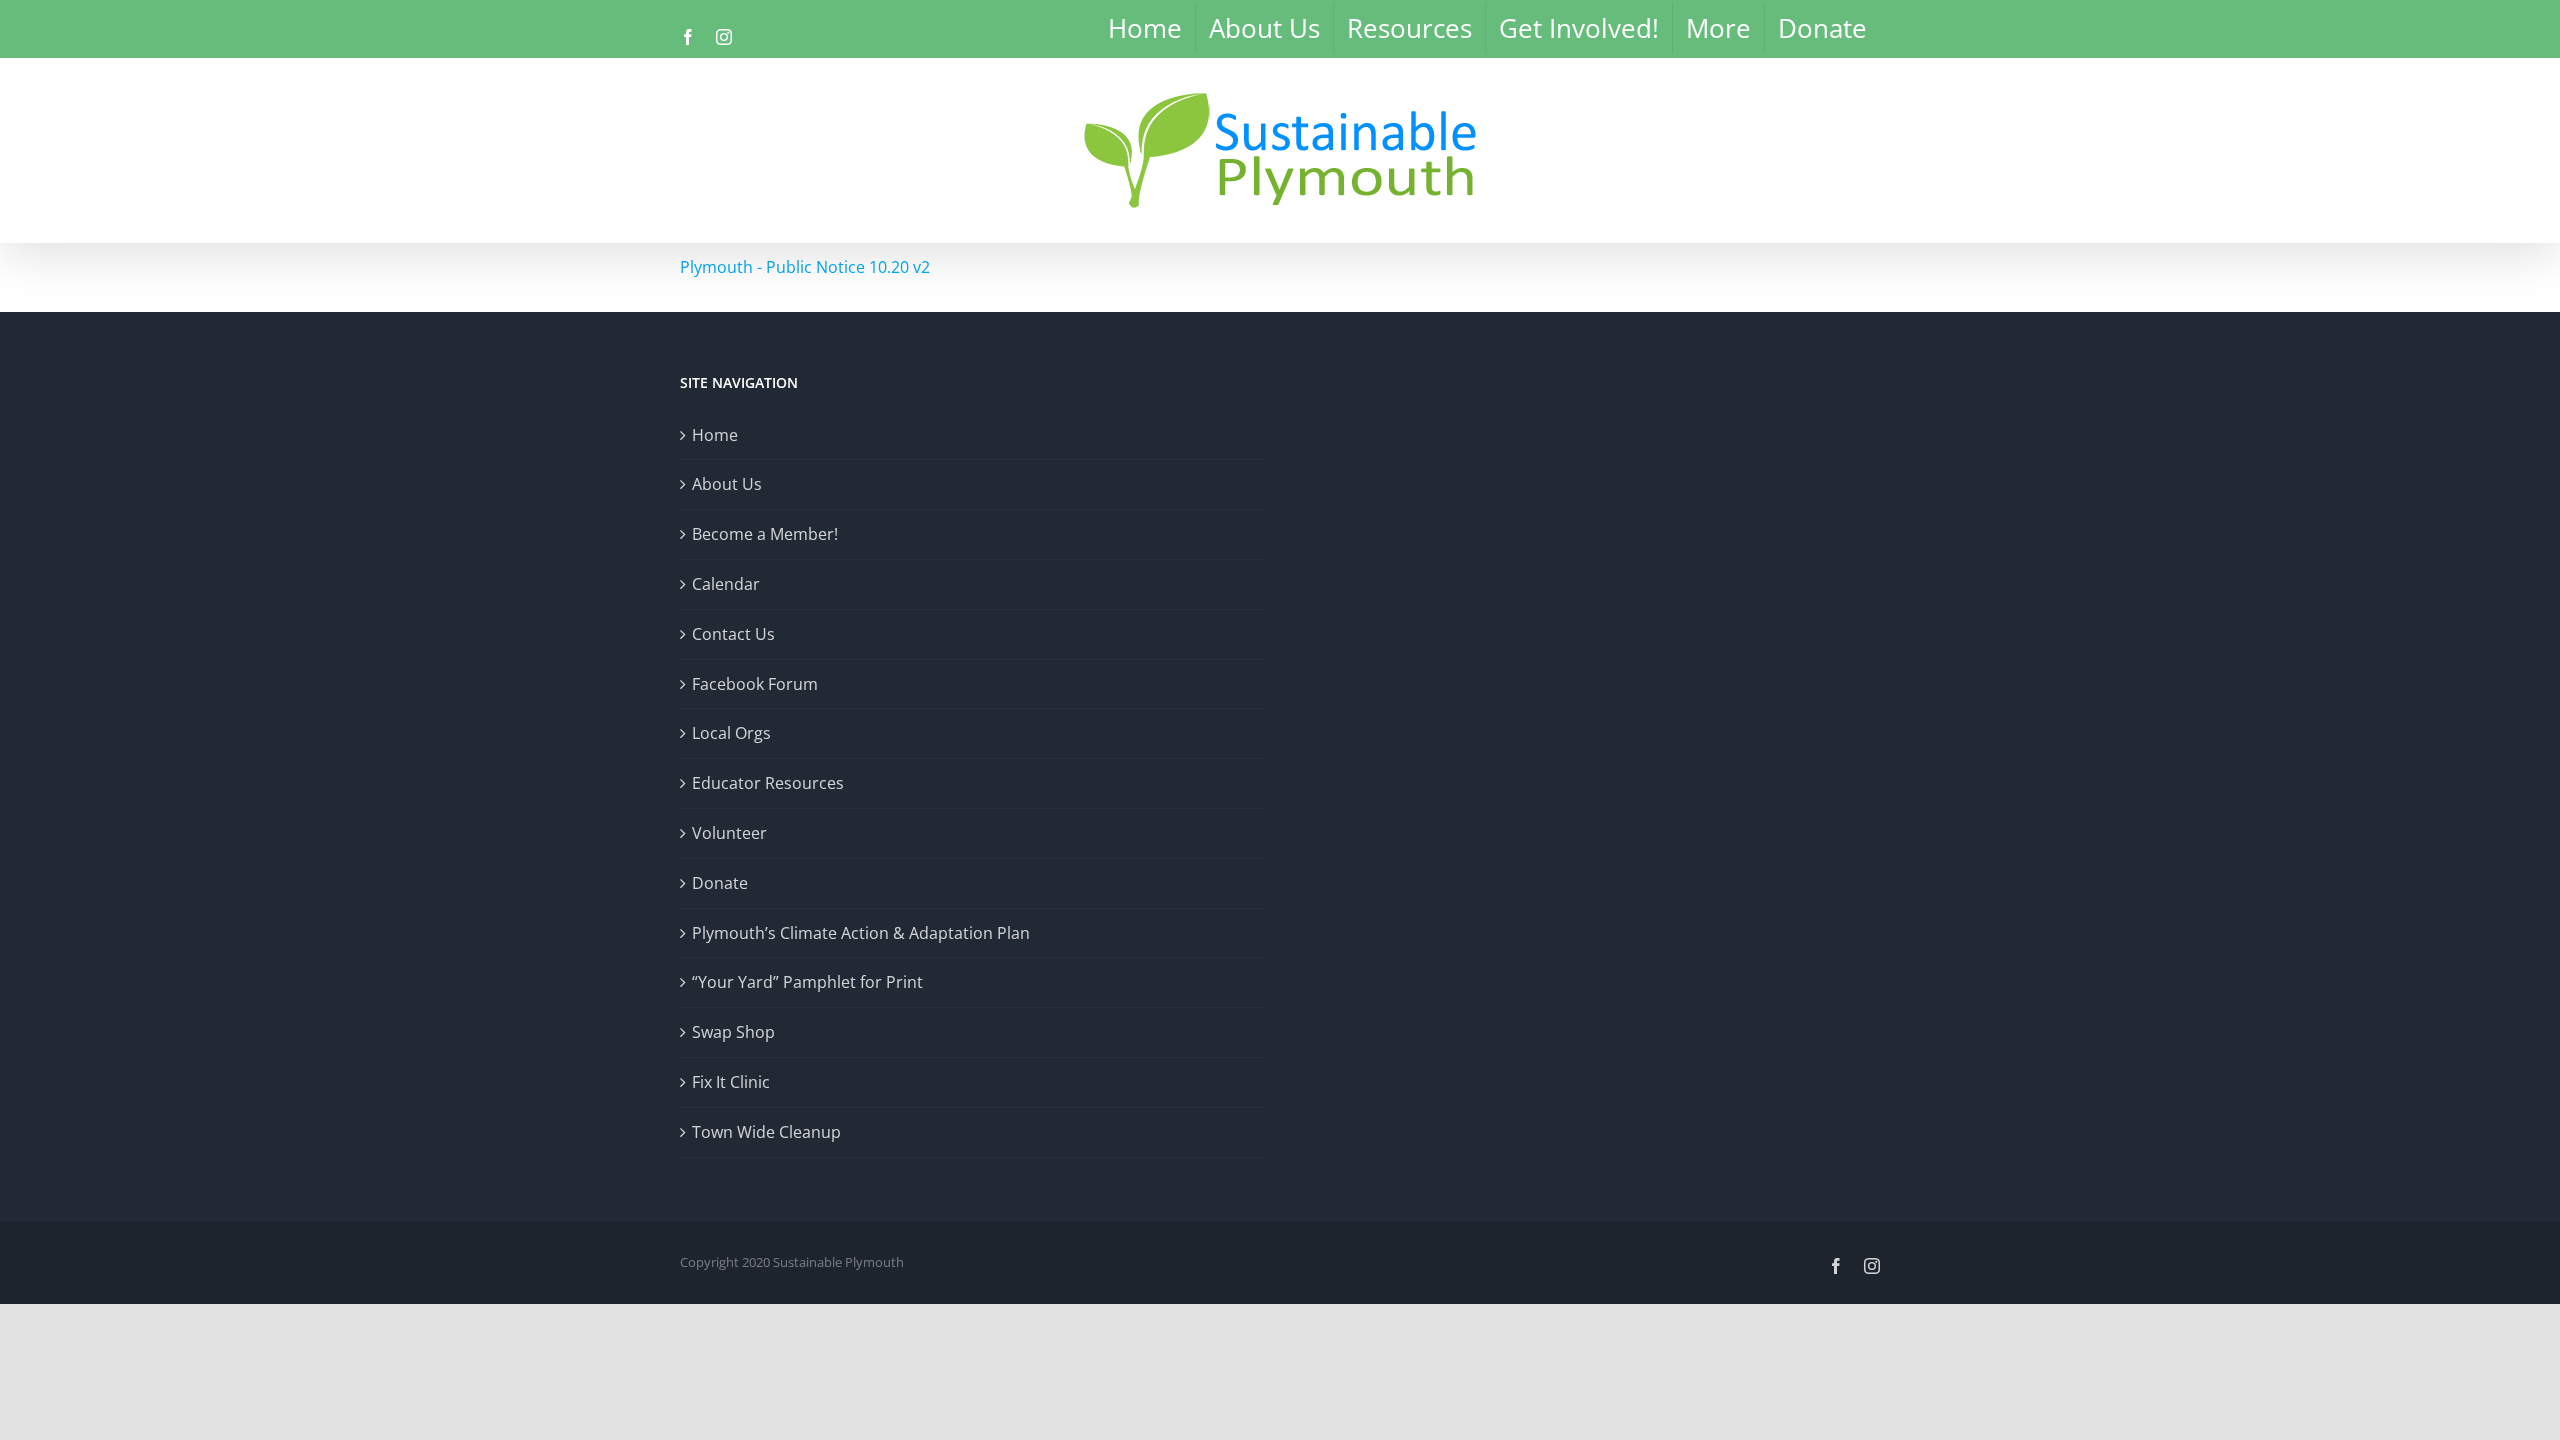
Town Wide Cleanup (766, 1132)
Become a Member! (765, 534)
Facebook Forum (755, 684)
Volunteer (729, 833)
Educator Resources (768, 783)
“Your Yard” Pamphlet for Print (807, 982)
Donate (720, 883)
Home (715, 435)
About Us (727, 484)
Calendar (726, 584)
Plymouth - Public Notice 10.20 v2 (805, 267)
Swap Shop (733, 1032)
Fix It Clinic (731, 1082)
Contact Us (733, 634)
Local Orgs (731, 733)
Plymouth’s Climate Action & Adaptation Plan (861, 933)
